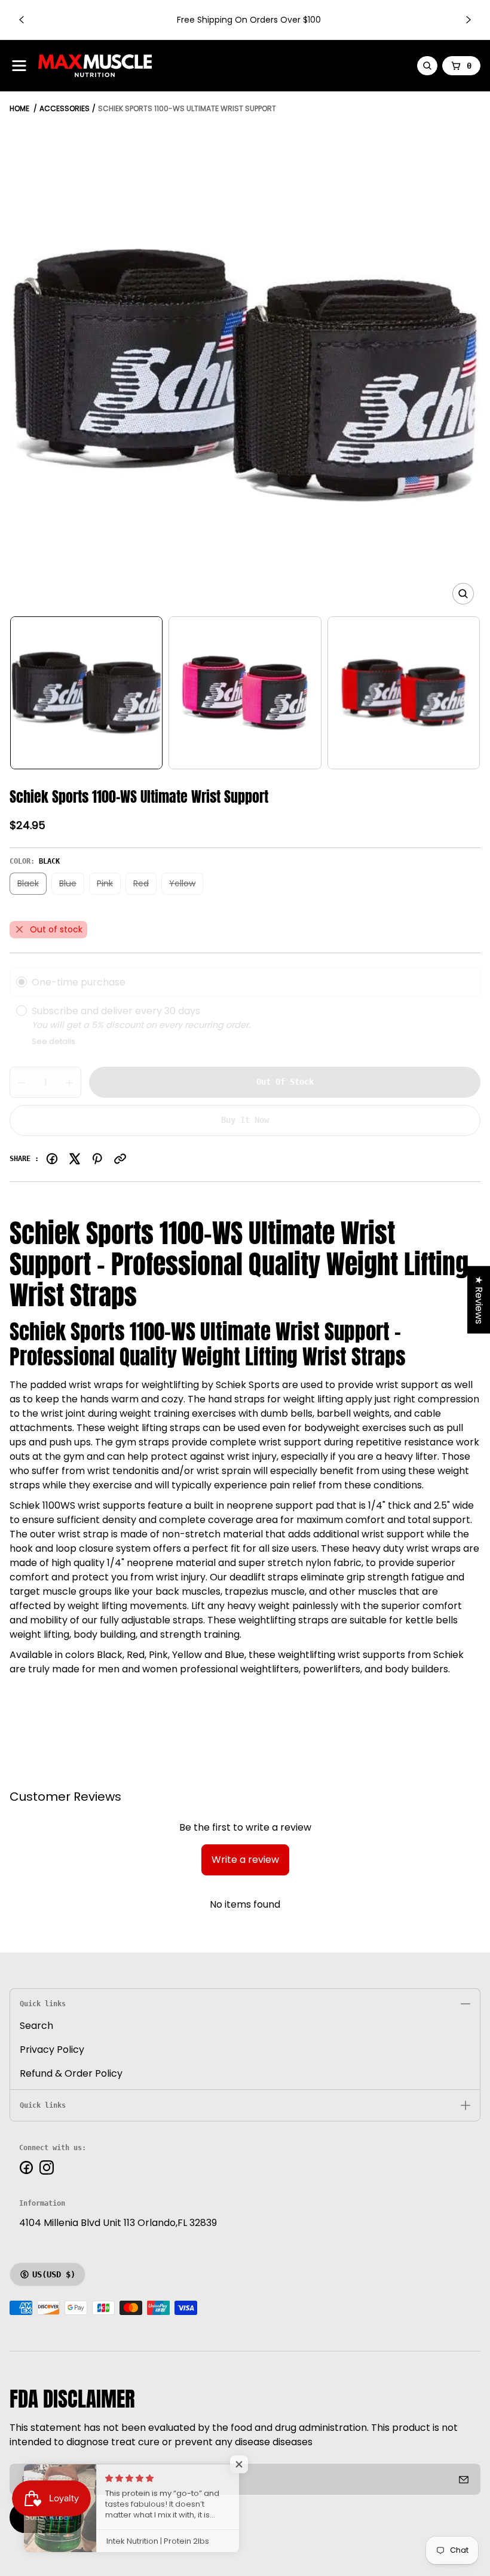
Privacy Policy (52, 2050)
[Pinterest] (97, 1159)
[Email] (120, 1159)
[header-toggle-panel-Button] (19, 66)
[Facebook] (52, 1159)
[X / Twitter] (75, 1159)
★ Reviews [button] (479, 1299)
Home (19, 108)
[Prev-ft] (464, 2479)
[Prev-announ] (22, 20)
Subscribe (47, 2517)
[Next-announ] (468, 20)
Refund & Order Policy (71, 2073)
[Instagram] (47, 2167)
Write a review (245, 1860)
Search (36, 2026)
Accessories (65, 108)
